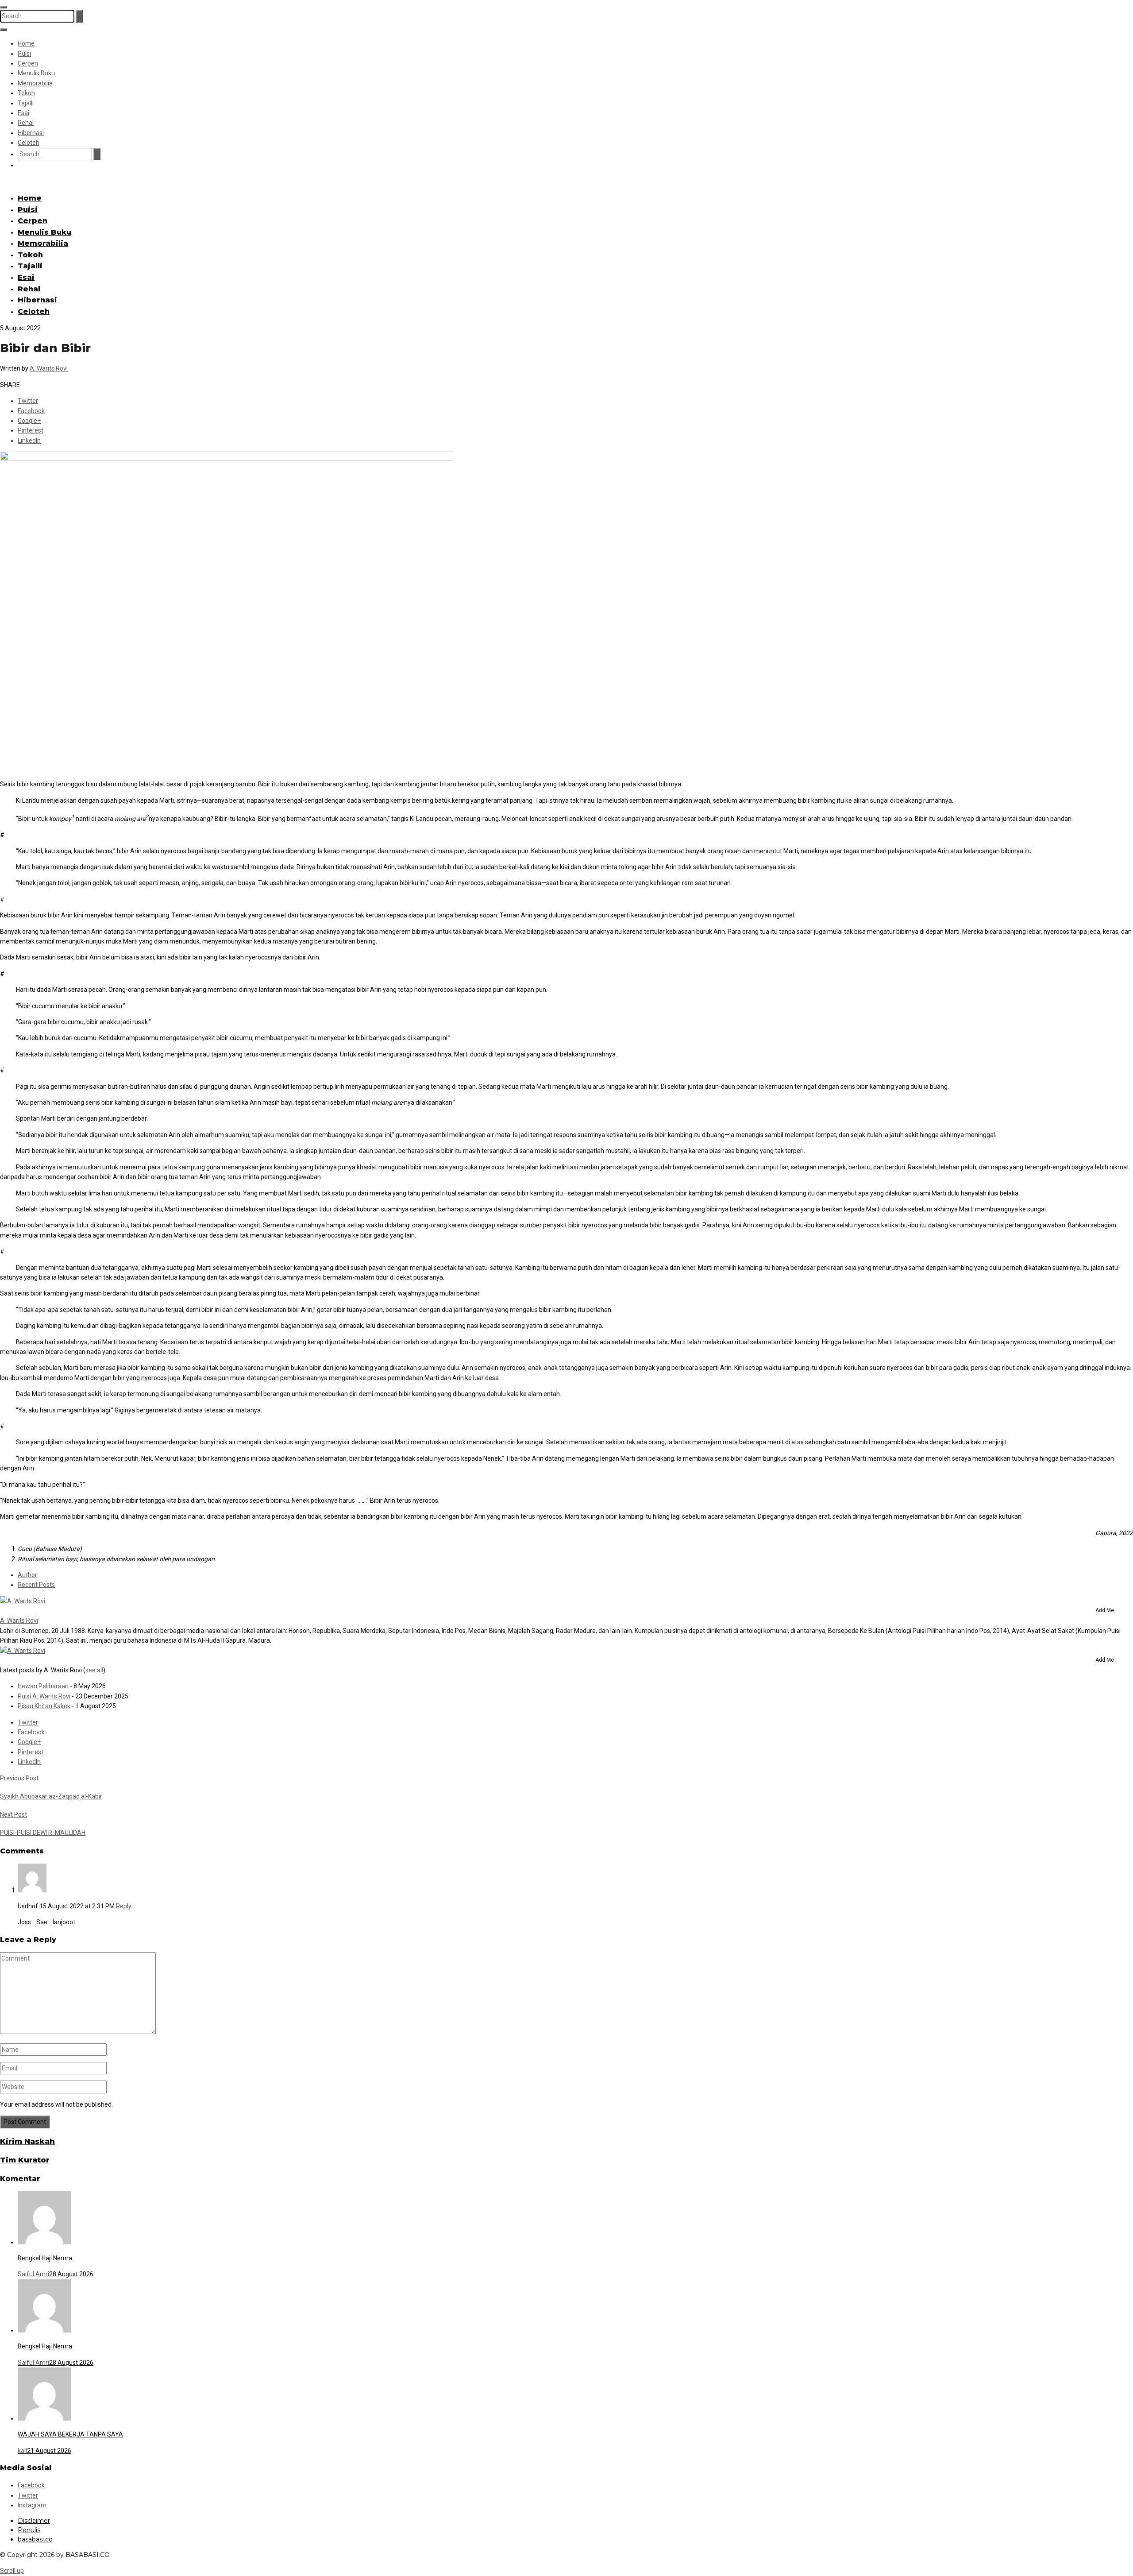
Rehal (26, 123)
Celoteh (29, 143)
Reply (124, 1906)
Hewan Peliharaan (43, 1686)
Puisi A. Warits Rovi (44, 1696)
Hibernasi (31, 133)
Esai (23, 113)
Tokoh (26, 93)
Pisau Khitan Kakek (44, 1706)
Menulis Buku (36, 73)
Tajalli (26, 103)
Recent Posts (36, 1585)
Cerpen (28, 63)
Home (26, 43)
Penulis (29, 2530)
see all (94, 1670)
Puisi (24, 54)
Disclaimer (34, 2521)
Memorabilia (35, 83)
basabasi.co (35, 2539)
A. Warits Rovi (49, 368)
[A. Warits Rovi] (23, 1601)
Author (27, 1575)
